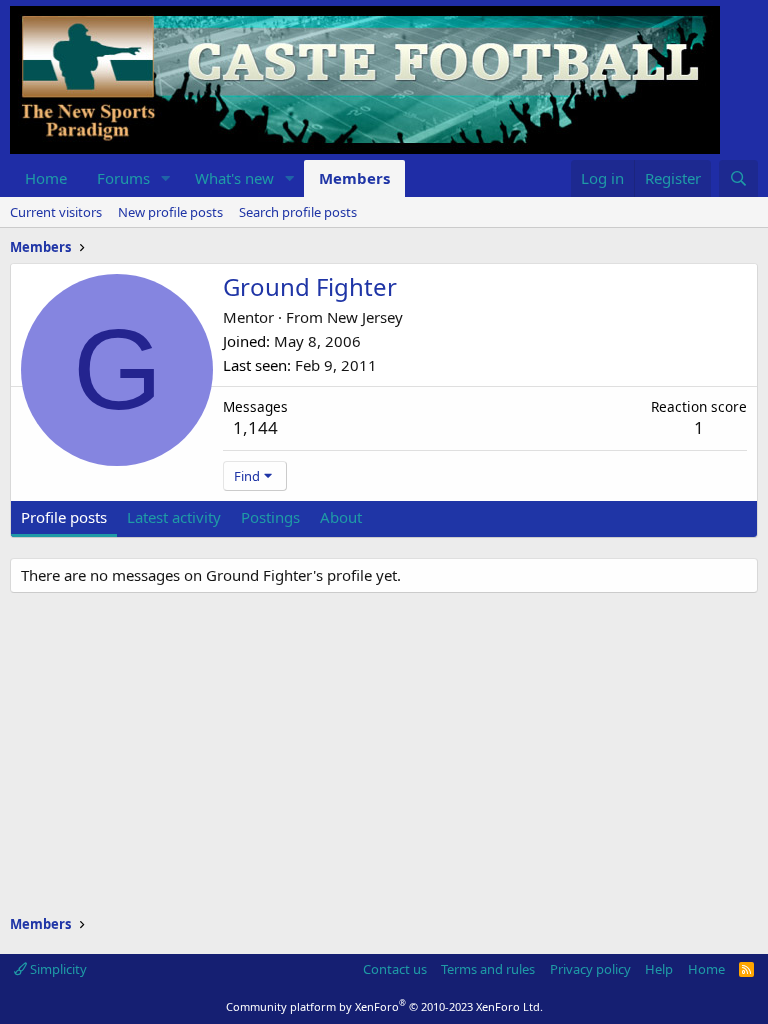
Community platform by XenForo (384, 1006)
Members (354, 178)
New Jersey (365, 317)
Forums (123, 178)
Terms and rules (488, 969)
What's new (234, 178)
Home (46, 178)
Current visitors (56, 212)
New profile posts (170, 212)
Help (659, 969)
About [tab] (341, 517)
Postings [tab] (270, 517)
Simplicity (57, 969)
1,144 (255, 427)
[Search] (738, 178)
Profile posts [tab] (64, 517)
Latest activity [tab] (174, 517)
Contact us (395, 969)
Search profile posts (298, 212)
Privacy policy (590, 969)
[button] (166, 178)
